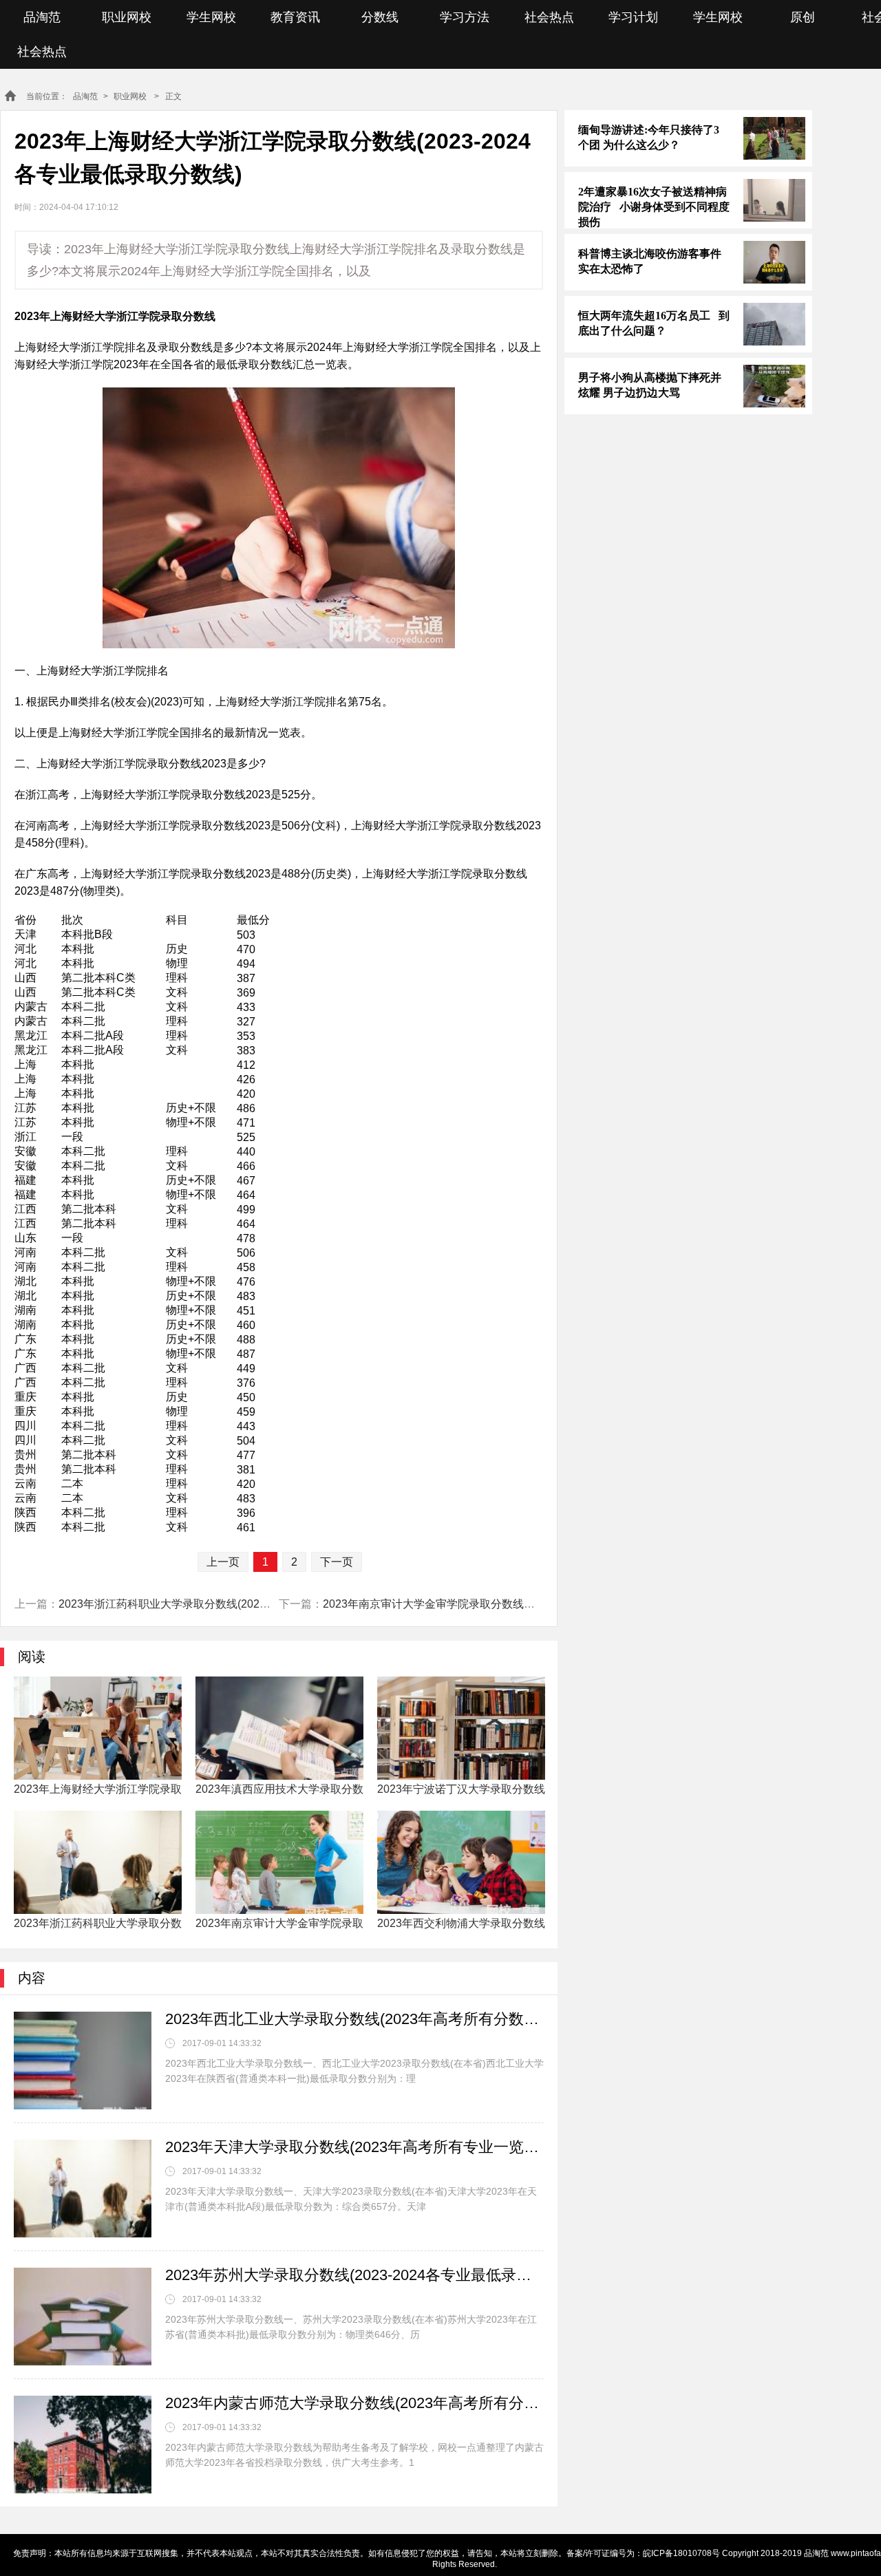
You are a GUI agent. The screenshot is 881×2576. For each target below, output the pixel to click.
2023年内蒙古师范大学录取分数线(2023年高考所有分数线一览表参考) (354, 2403)
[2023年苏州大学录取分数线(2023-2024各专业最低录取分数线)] (83, 2317)
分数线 (380, 17)
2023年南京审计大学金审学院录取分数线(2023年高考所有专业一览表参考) (505, 1604)
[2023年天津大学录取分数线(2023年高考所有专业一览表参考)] (83, 2189)
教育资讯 (295, 17)
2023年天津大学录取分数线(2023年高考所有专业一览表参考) (354, 2147)
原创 (803, 17)
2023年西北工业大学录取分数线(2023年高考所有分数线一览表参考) (354, 2019)
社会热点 (549, 17)
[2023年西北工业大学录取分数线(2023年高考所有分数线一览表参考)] (83, 2061)
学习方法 (465, 17)
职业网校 (127, 17)
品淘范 (42, 17)
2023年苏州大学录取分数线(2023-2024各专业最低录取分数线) (354, 2275)
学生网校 (211, 17)
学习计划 (633, 17)
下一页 (337, 1562)
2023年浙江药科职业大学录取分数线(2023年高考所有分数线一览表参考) (235, 1604)
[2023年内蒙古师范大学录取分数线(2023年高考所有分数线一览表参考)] (83, 2445)
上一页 (223, 1562)
